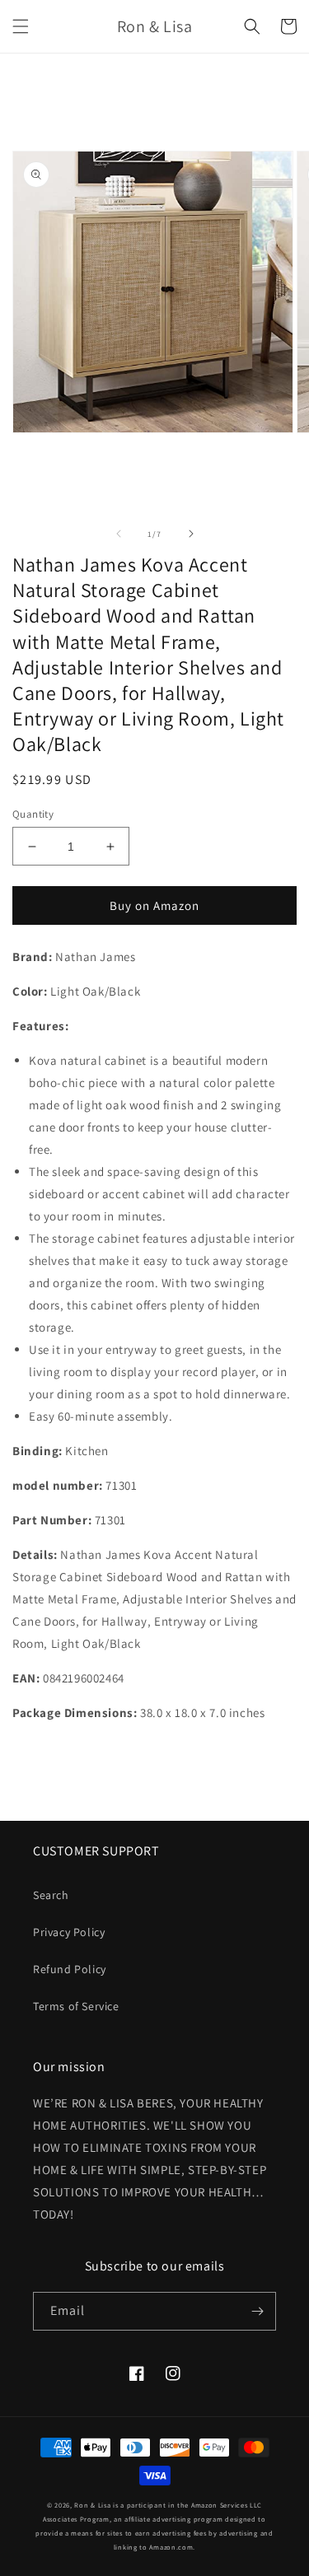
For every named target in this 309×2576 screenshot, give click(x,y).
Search (51, 1895)
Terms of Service (76, 2006)
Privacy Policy (69, 1932)
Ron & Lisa (92, 2505)
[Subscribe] (257, 2311)
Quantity (33, 814)
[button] (21, 26)
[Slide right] (191, 534)
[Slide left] (119, 534)
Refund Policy (70, 1969)
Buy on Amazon (154, 905)
